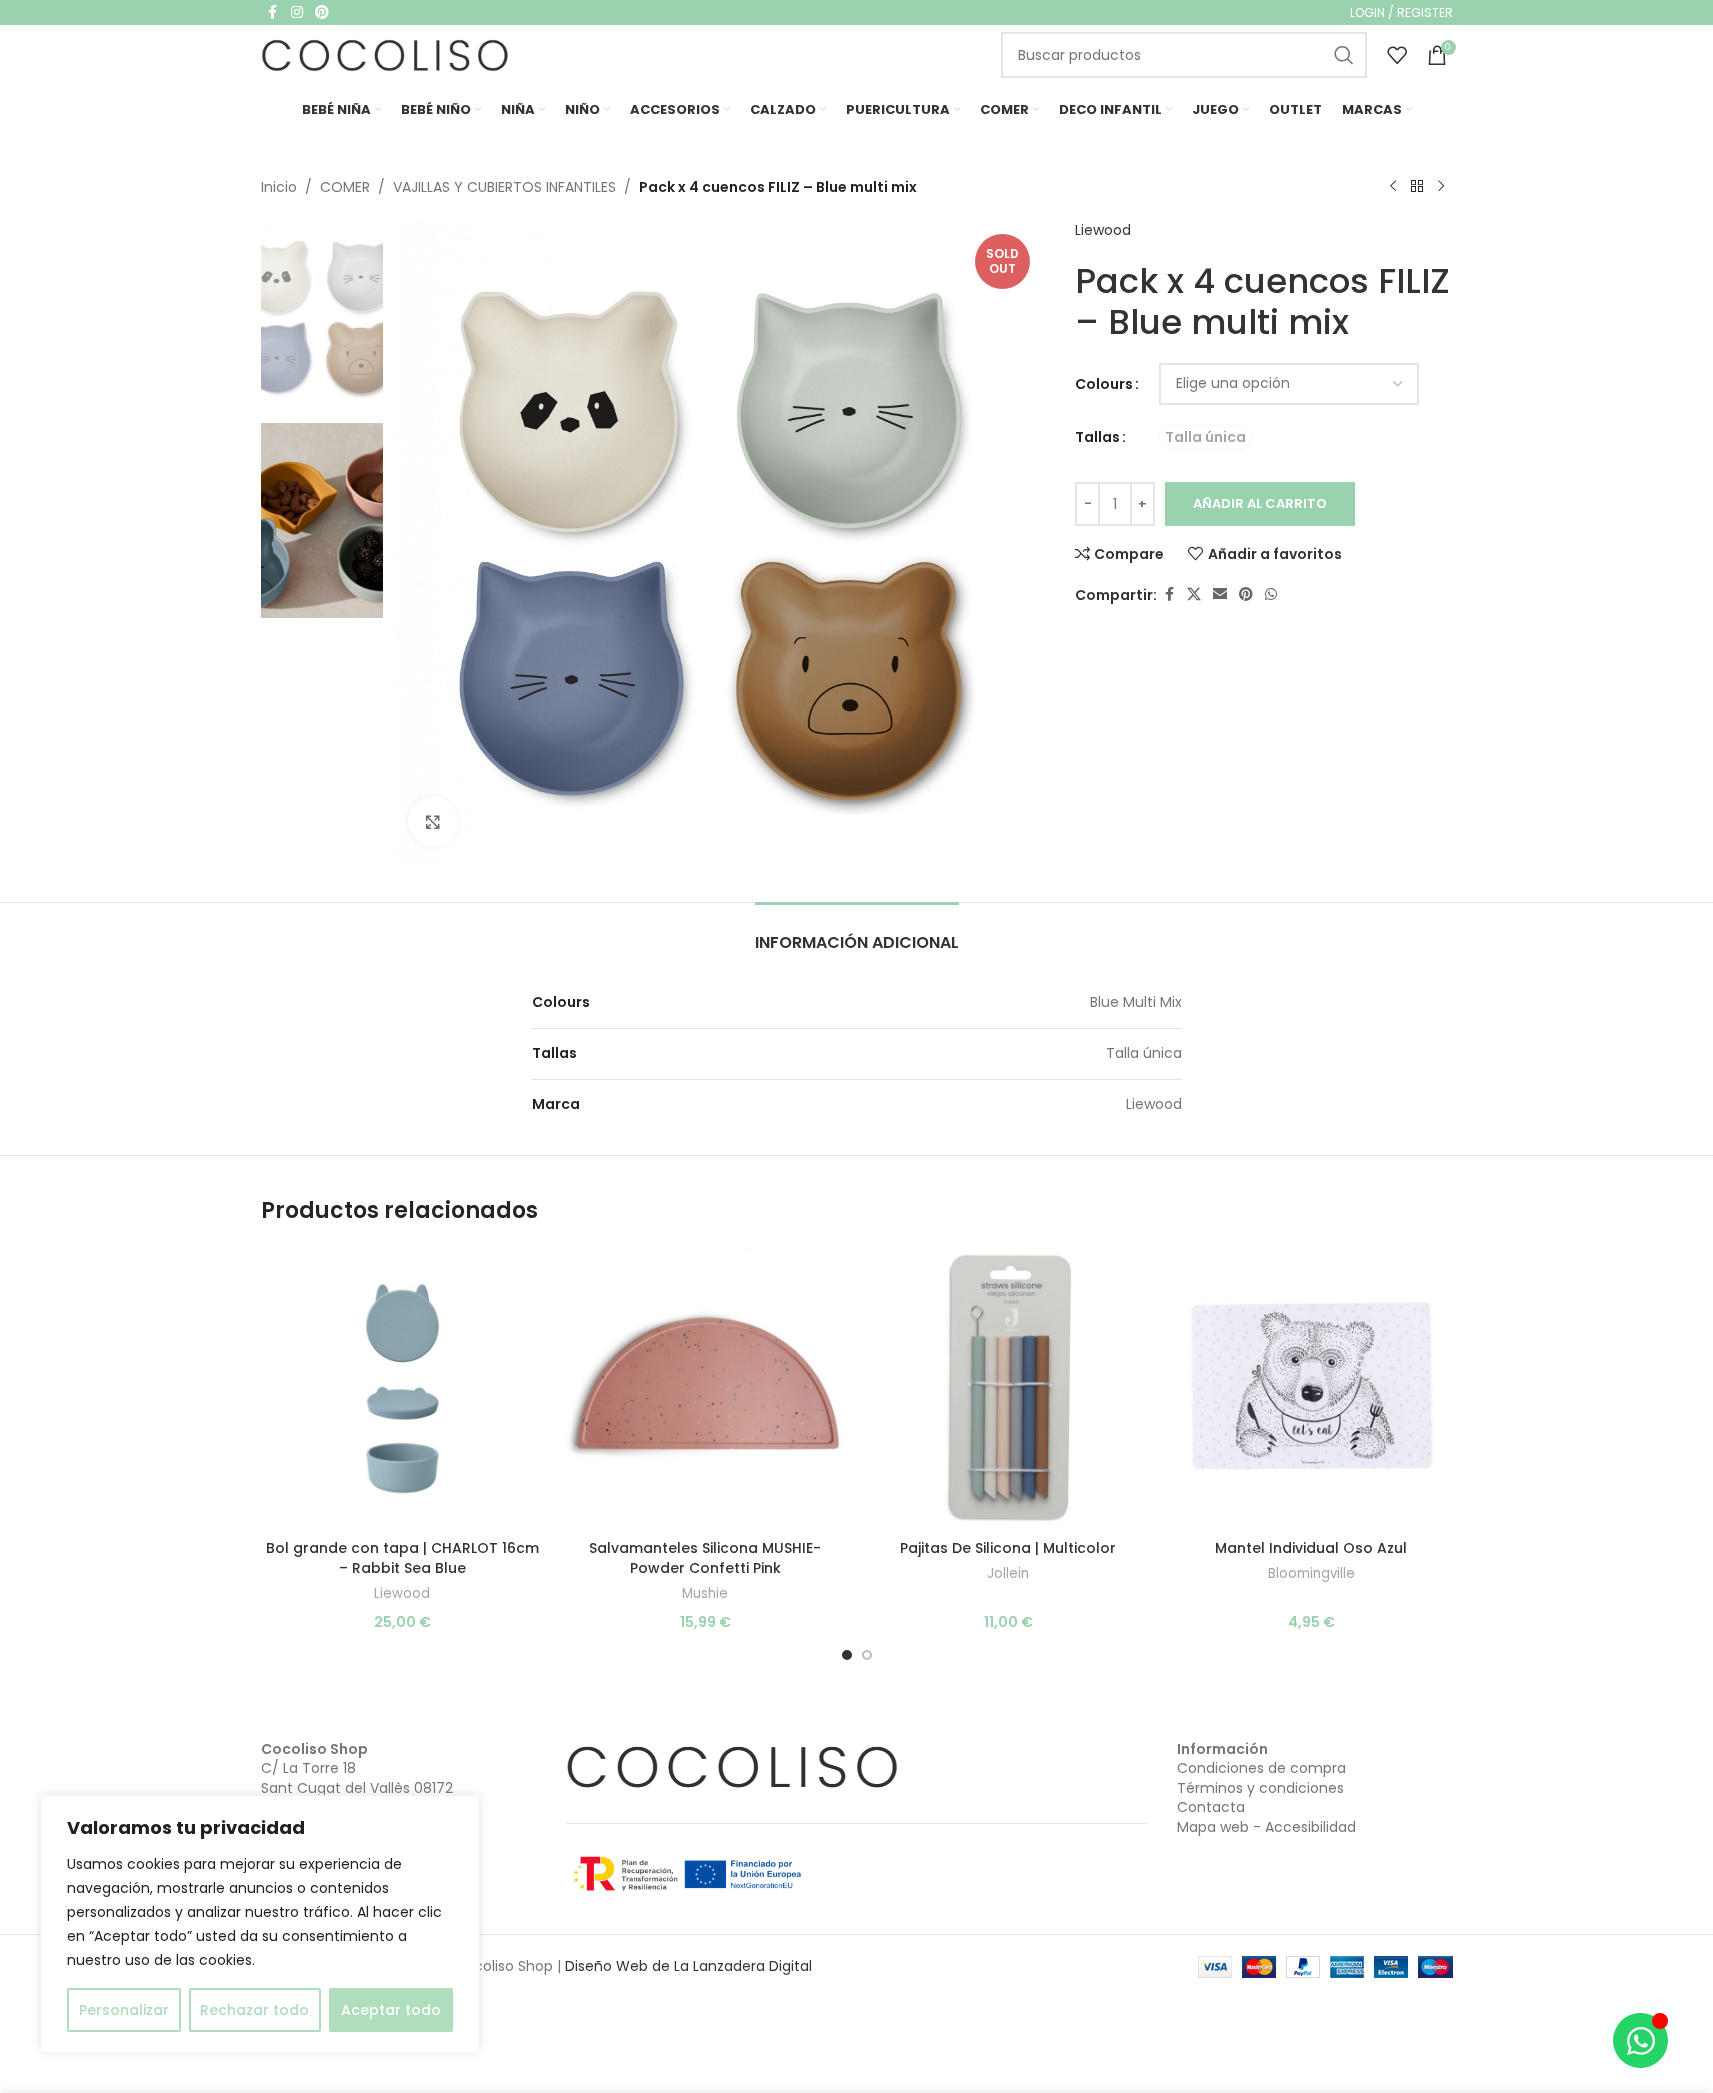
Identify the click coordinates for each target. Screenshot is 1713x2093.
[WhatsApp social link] (1271, 594)
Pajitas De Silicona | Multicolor (1008, 1548)
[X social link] (1194, 594)
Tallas (1097, 437)
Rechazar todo (254, 2010)
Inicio (279, 187)
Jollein (1008, 1573)
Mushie (705, 1593)
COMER (345, 187)
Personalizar (124, 2010)
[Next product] (1441, 187)
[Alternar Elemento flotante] (1640, 2040)
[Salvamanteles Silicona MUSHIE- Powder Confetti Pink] (705, 1388)
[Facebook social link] (1169, 594)
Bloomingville (1311, 1573)
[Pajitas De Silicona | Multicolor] (1008, 1388)
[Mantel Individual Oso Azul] (1311, 1388)
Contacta (1211, 1807)
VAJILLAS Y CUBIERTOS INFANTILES (504, 187)
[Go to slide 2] (867, 1655)
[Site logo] (386, 54)
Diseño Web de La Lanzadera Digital (688, 1966)
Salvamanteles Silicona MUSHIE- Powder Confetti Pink (705, 1558)
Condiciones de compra (1261, 1768)
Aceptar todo (391, 2010)
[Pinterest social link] (1246, 594)
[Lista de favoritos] (1397, 55)
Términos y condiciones (1260, 1788)
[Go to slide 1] (847, 1655)
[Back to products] (1417, 187)
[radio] (1205, 437)
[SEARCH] (1344, 55)
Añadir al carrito (1260, 503)
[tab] (857, 932)
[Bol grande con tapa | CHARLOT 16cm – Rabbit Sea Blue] (402, 1388)
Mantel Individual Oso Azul (1311, 1548)
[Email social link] (1220, 594)
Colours (1104, 384)
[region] (260, 1924)
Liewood (1103, 230)
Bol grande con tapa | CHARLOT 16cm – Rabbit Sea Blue (402, 1558)
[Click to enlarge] (433, 821)
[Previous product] (1393, 187)
